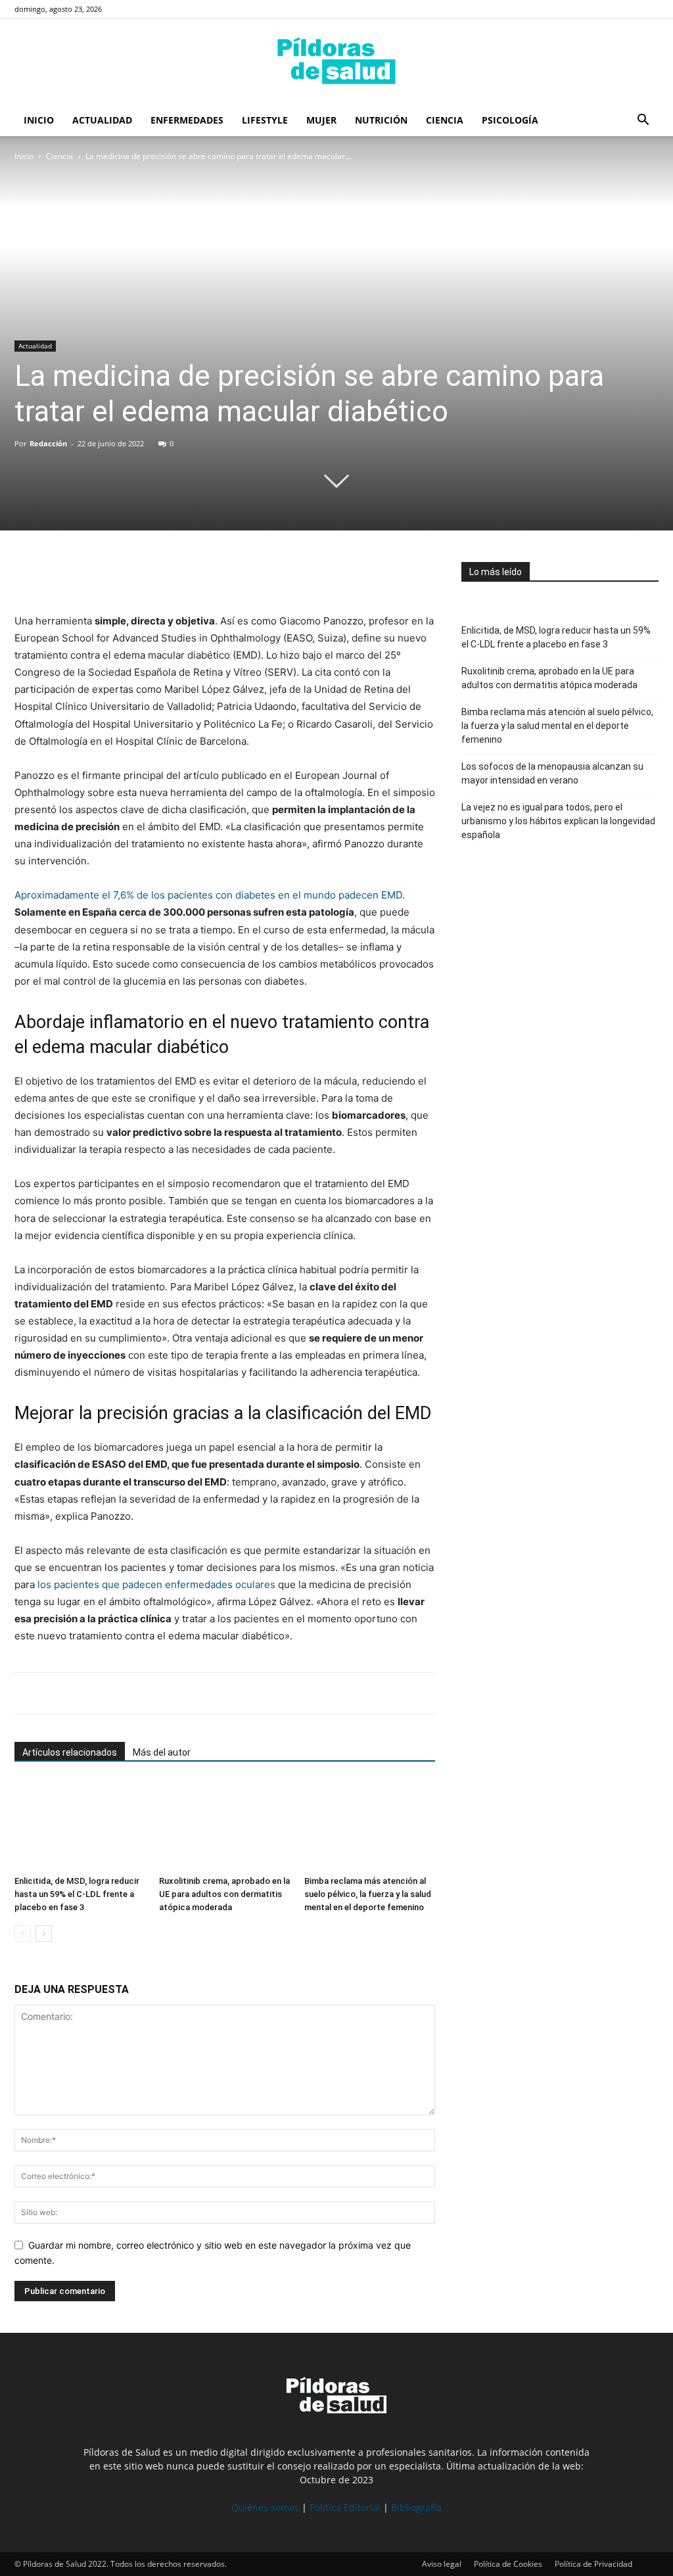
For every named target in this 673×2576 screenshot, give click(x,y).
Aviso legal (442, 2564)
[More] (149, 575)
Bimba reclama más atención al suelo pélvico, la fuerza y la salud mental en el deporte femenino (368, 1894)
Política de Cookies (508, 2564)
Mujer (321, 120)
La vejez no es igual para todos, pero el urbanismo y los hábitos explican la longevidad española (558, 821)
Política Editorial (345, 2507)
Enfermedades (187, 120)
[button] (643, 121)
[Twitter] (58, 575)
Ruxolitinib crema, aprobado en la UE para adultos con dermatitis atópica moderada (224, 1894)
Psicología (510, 120)
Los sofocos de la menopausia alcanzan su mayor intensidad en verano (552, 773)
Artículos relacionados (70, 1752)
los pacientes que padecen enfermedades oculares (156, 1584)
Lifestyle (265, 120)
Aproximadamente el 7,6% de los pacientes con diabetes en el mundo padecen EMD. (210, 895)
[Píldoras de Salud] (336, 62)
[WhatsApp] (88, 575)
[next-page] (44, 1933)
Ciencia (445, 120)
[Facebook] (28, 575)
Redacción (48, 443)
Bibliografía (416, 2507)
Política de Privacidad (593, 2564)
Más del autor (162, 1752)
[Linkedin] (118, 575)
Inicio (39, 120)
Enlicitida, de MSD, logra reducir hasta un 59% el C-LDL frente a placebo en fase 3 (77, 1894)
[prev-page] (23, 1933)
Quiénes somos (265, 2507)
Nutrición (381, 120)
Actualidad (102, 120)
